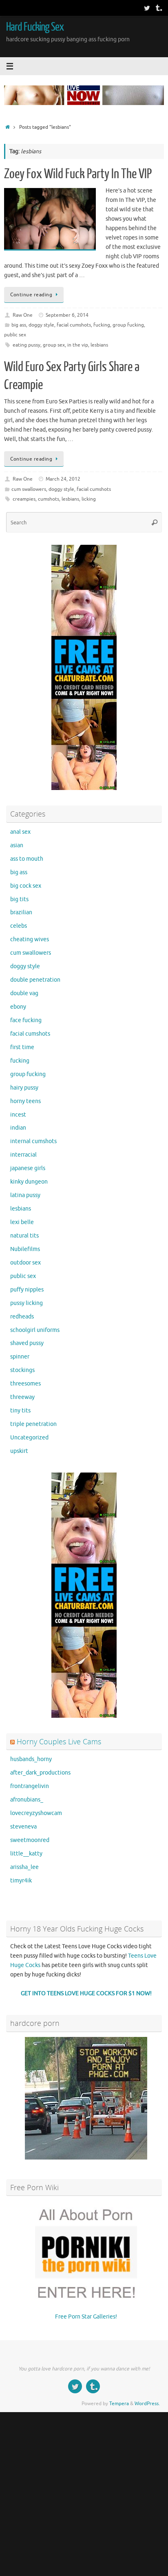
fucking (102, 325)
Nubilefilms (25, 1249)
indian (18, 1128)
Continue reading (31, 295)
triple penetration (33, 1424)
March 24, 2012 (63, 479)
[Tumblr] (158, 8)
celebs (19, 926)
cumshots (49, 499)
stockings (22, 1370)
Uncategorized (29, 1438)
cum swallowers (29, 489)
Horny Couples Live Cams (59, 1741)
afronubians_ (27, 1800)
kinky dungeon (29, 1182)
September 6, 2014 (67, 315)
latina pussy (25, 1195)
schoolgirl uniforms (35, 1330)
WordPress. (147, 2404)
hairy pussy (24, 1088)
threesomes (25, 1384)
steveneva (23, 1827)
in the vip (78, 345)
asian (17, 845)
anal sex (20, 832)
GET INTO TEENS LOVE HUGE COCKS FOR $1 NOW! (86, 1993)
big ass (19, 325)
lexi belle (22, 1222)
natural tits (24, 1236)
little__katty (26, 1854)
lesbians (99, 345)
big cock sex (26, 886)
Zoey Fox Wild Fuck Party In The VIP (78, 174)
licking (89, 499)
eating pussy (27, 345)
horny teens (25, 1101)
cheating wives (30, 939)
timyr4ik (21, 1881)
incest (18, 1115)
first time (22, 1047)
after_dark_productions (40, 1773)
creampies (24, 499)
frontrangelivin (30, 1786)
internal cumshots (33, 1141)
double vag (24, 993)
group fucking (128, 325)
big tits (19, 899)
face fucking (26, 1020)
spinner (20, 1357)
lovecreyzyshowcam (36, 1813)
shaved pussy (27, 1343)
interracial (23, 1155)
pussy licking (27, 1303)
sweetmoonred (30, 1840)
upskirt (19, 1451)
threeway (22, 1397)
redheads (22, 1317)
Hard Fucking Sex (35, 27)
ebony (18, 1007)
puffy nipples (27, 1290)
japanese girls (28, 1168)
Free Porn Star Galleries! (86, 2317)
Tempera (119, 2404)
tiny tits (20, 1411)
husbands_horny (31, 1759)
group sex (54, 345)
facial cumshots (74, 325)
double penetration (35, 980)
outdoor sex (25, 1263)
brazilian (21, 912)
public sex (15, 335)
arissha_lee (24, 1867)
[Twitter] (147, 8)
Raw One (23, 315)
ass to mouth (27, 859)
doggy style (41, 325)
